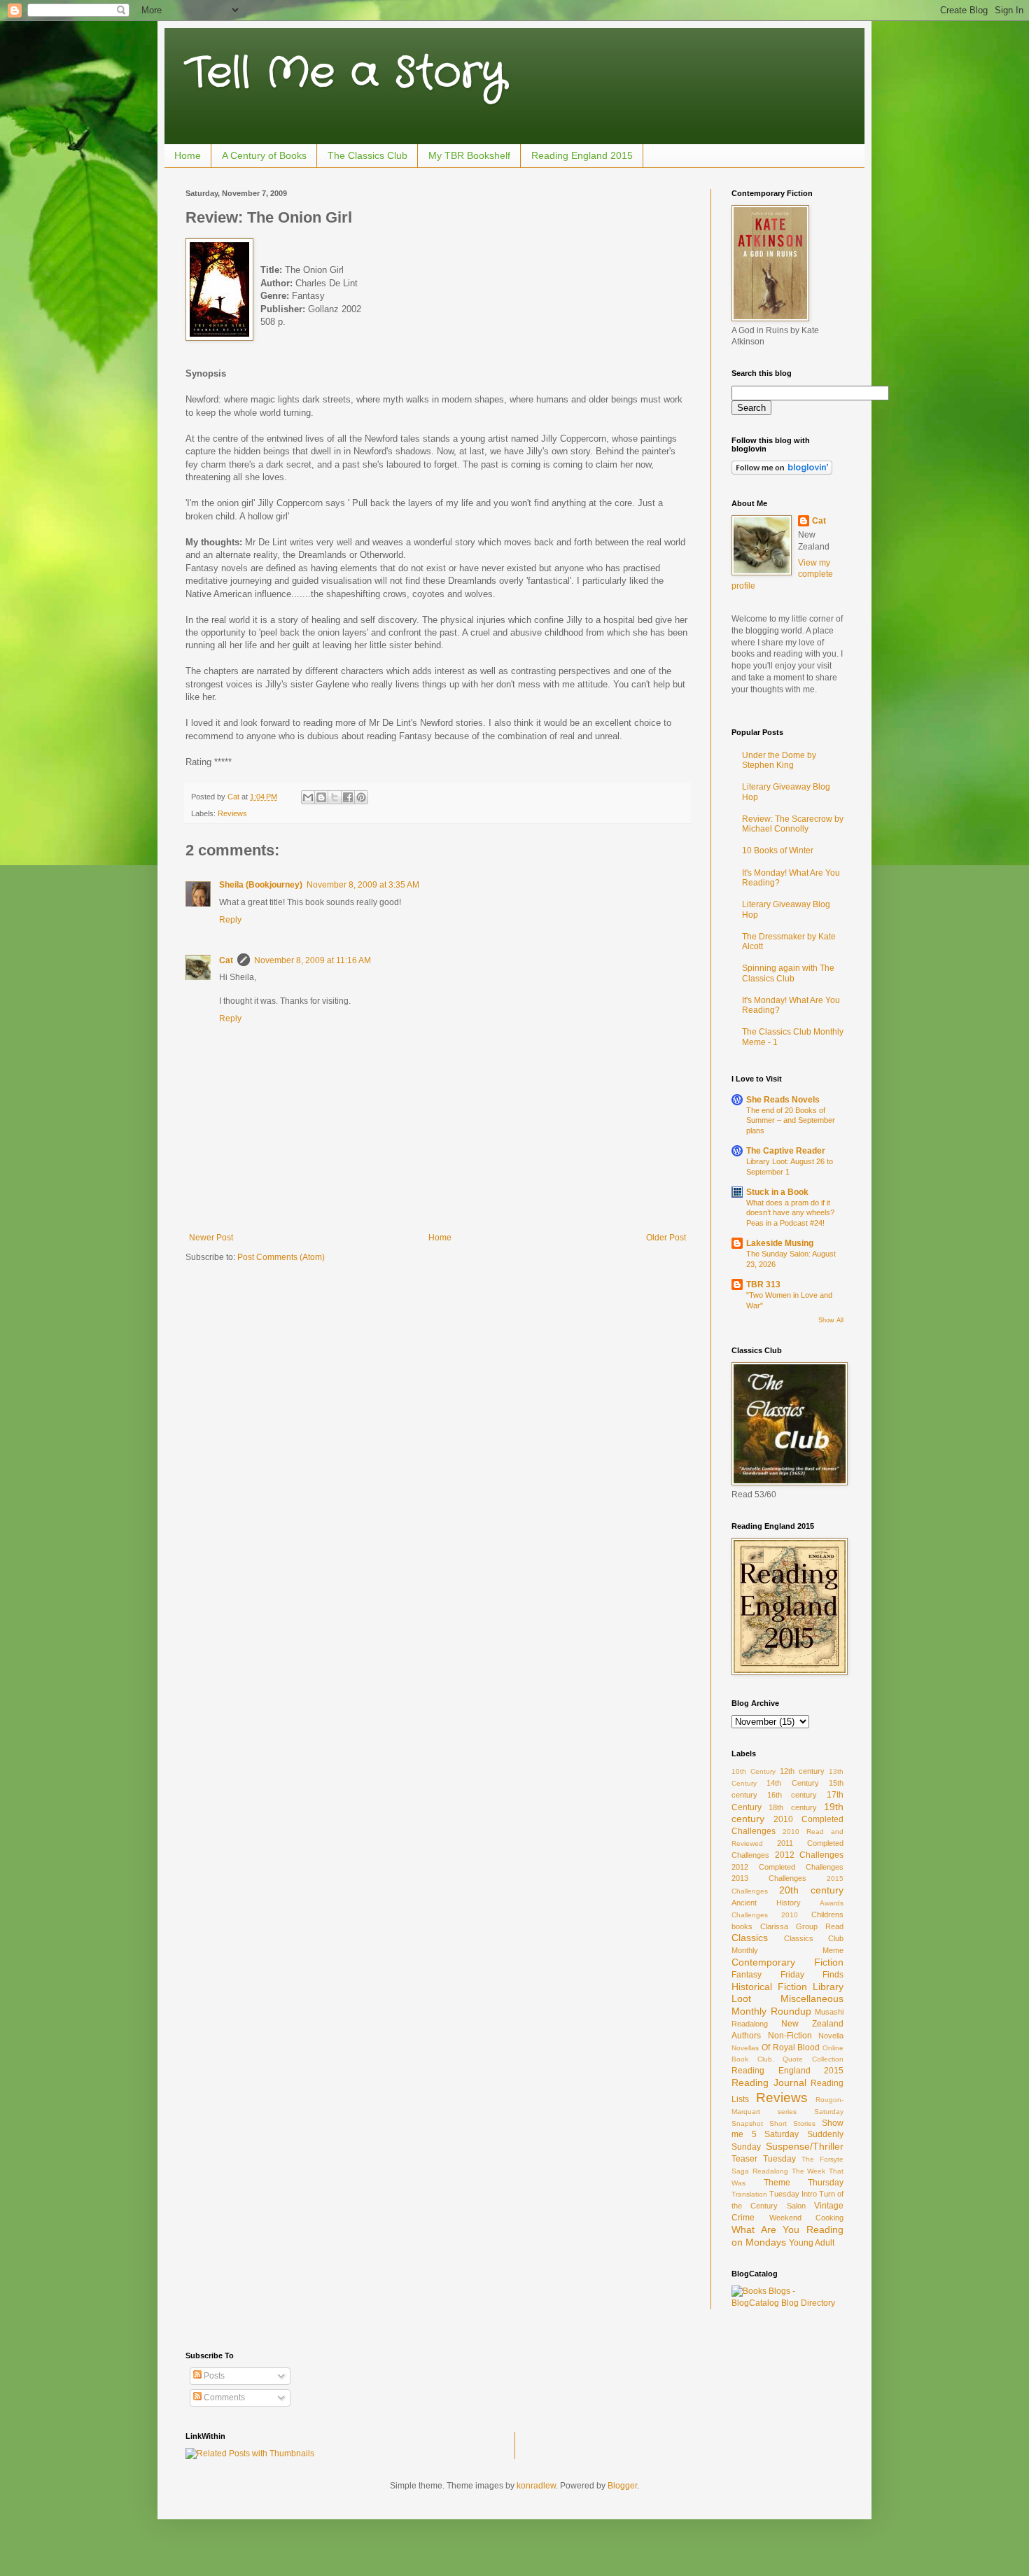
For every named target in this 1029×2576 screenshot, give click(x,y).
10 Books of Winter (778, 850)
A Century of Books (264, 155)
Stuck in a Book (777, 1192)
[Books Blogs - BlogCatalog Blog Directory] (787, 2303)
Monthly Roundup (771, 2011)
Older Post (666, 1238)
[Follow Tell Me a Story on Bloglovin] (782, 472)
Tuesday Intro (793, 2194)
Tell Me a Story (345, 73)
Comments (223, 2397)
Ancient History (766, 1903)
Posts (213, 2376)
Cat (226, 960)
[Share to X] (335, 797)
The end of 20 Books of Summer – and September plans (791, 1121)
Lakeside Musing (780, 1243)
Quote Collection (813, 2059)
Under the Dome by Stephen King (779, 760)
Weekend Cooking (807, 2218)
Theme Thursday (804, 2183)
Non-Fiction (790, 2036)
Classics (750, 1938)
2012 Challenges (810, 1855)
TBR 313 (763, 1284)
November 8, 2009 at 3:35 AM (363, 885)
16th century (792, 1795)
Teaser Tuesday (764, 2159)
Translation (749, 2194)
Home (188, 155)
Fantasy (747, 1975)
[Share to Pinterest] (361, 797)
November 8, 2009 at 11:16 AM (313, 960)
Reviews (232, 813)
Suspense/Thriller (805, 2146)
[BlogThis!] (321, 797)
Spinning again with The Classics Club (788, 973)
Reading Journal (769, 2082)
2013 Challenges (769, 1878)
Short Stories (792, 2123)
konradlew (536, 2486)
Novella (831, 2036)
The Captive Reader (786, 1151)
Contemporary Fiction (787, 1962)
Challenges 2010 (765, 1915)
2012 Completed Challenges (787, 1867)
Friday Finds (812, 1975)
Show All (831, 1320)
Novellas (745, 2048)
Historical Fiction (769, 1987)
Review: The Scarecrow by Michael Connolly (793, 824)
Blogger (622, 2486)
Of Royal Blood (791, 2047)
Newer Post (211, 1238)
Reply (230, 920)
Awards (832, 1903)
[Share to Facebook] (348, 797)
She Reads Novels (783, 1100)
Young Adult (812, 2243)
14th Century (792, 1783)
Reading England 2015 (582, 155)
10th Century (754, 1771)
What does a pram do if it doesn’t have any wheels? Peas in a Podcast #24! (790, 1213)
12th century (802, 1771)
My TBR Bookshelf (469, 155)
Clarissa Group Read (802, 1926)
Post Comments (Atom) (281, 1257)
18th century (792, 1807)
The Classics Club (367, 155)
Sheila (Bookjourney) (261, 885)
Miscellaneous (812, 1998)
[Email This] (308, 797)
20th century (811, 1890)
